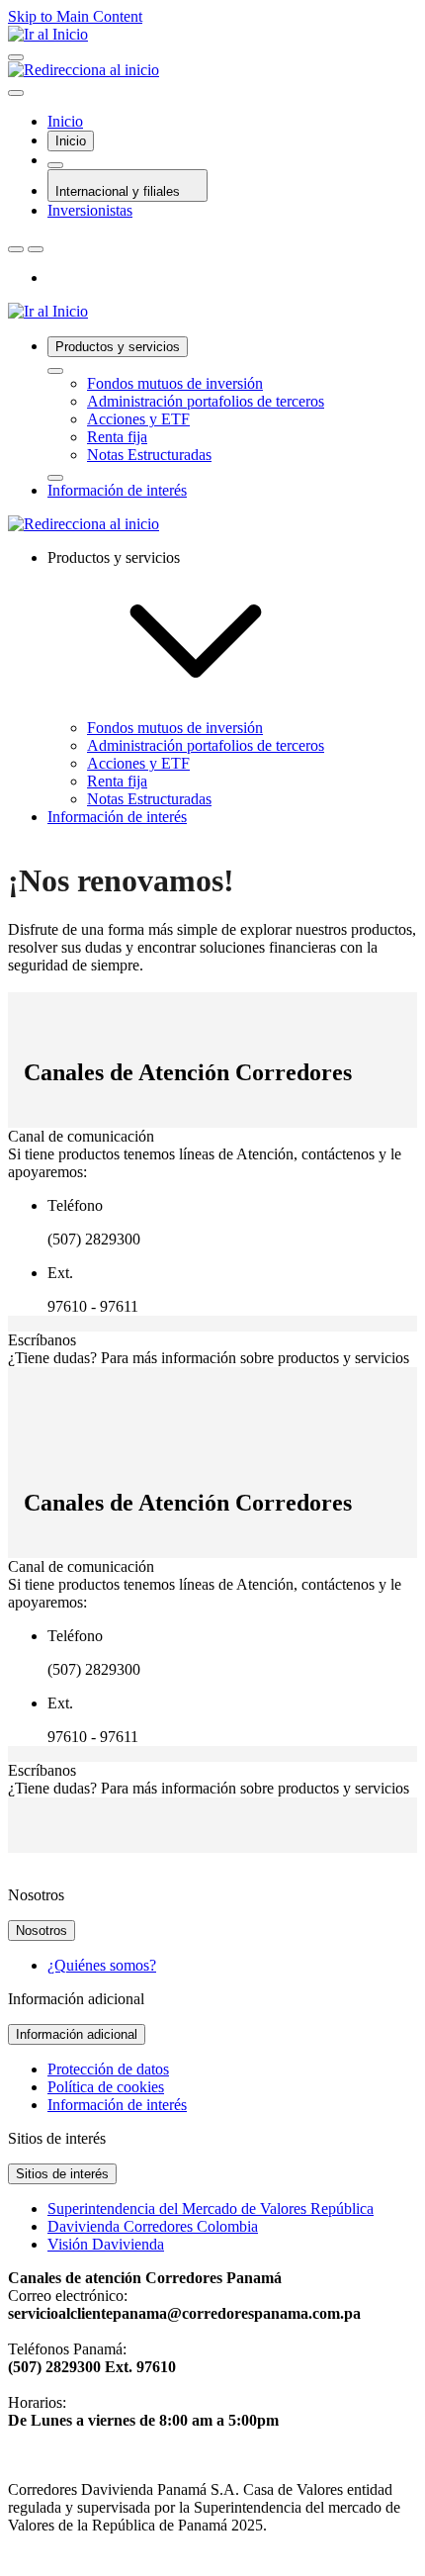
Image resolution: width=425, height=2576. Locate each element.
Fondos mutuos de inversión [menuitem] (175, 728)
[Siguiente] (36, 249)
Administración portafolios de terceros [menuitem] (206, 745)
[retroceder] (55, 371)
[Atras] (16, 249)
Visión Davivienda (106, 2244)
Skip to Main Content (75, 16)
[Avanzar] (55, 478)
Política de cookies (106, 2087)
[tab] (71, 141)
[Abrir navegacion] (16, 57)
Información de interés (117, 2105)
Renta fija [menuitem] (117, 781)
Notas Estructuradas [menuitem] (149, 799)
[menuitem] (232, 409)
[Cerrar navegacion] (16, 93)
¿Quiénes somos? (102, 1965)
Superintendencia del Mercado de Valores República (211, 2208)
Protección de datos (108, 2069)
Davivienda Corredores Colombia (153, 2226)
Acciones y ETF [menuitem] (138, 763)
